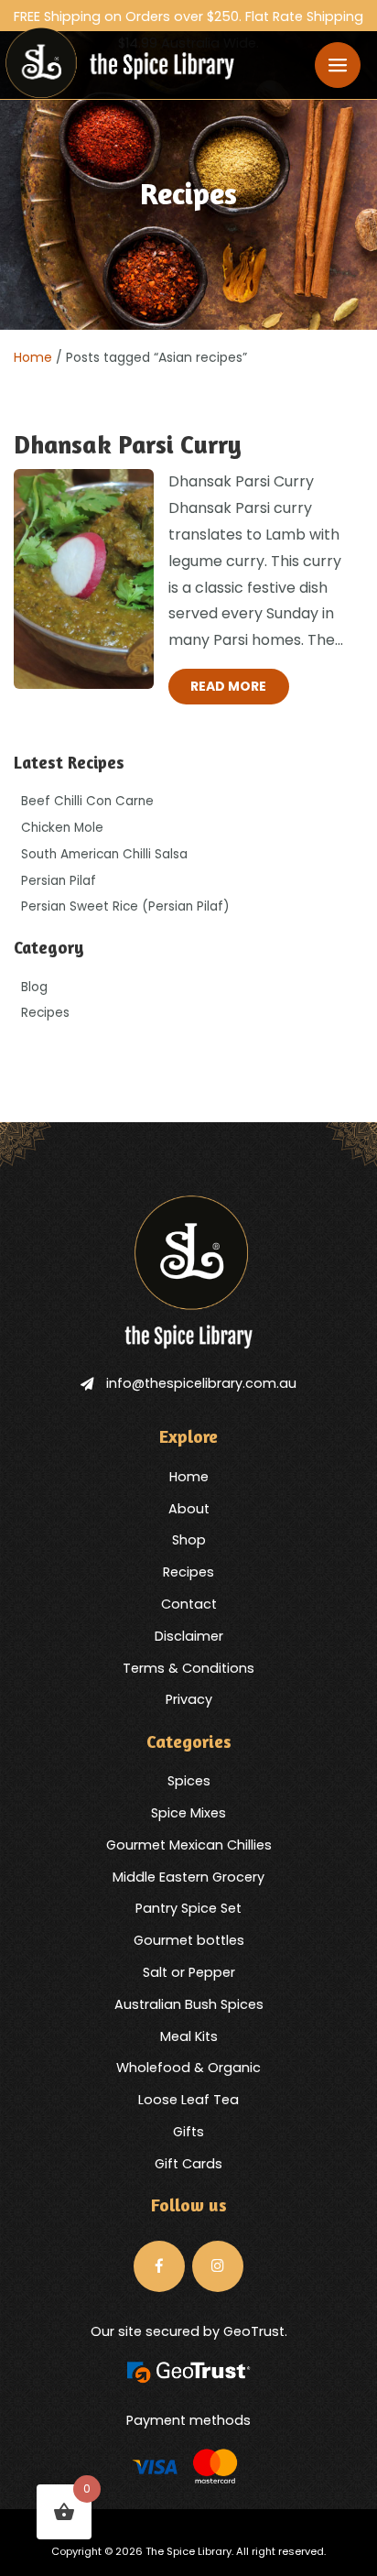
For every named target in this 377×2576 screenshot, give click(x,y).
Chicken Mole (62, 828)
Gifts (188, 2132)
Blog (34, 987)
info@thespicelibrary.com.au (201, 1383)
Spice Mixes (188, 1813)
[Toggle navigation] (338, 65)
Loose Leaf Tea (188, 2100)
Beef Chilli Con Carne (87, 801)
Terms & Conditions (188, 1668)
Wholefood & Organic (188, 2068)
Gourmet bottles (189, 1940)
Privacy (189, 1699)
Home (33, 357)
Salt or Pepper (189, 1972)
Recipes (45, 1013)
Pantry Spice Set (188, 1908)
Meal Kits (189, 2036)
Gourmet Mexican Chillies (189, 1845)
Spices (189, 1781)
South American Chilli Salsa (104, 854)
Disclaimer (189, 1636)
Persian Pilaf (59, 881)
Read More (228, 686)
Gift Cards (188, 2164)
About (189, 1509)
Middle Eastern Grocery (188, 1877)
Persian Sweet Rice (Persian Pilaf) (125, 906)
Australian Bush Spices (189, 2004)
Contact (189, 1604)
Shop (189, 1540)
